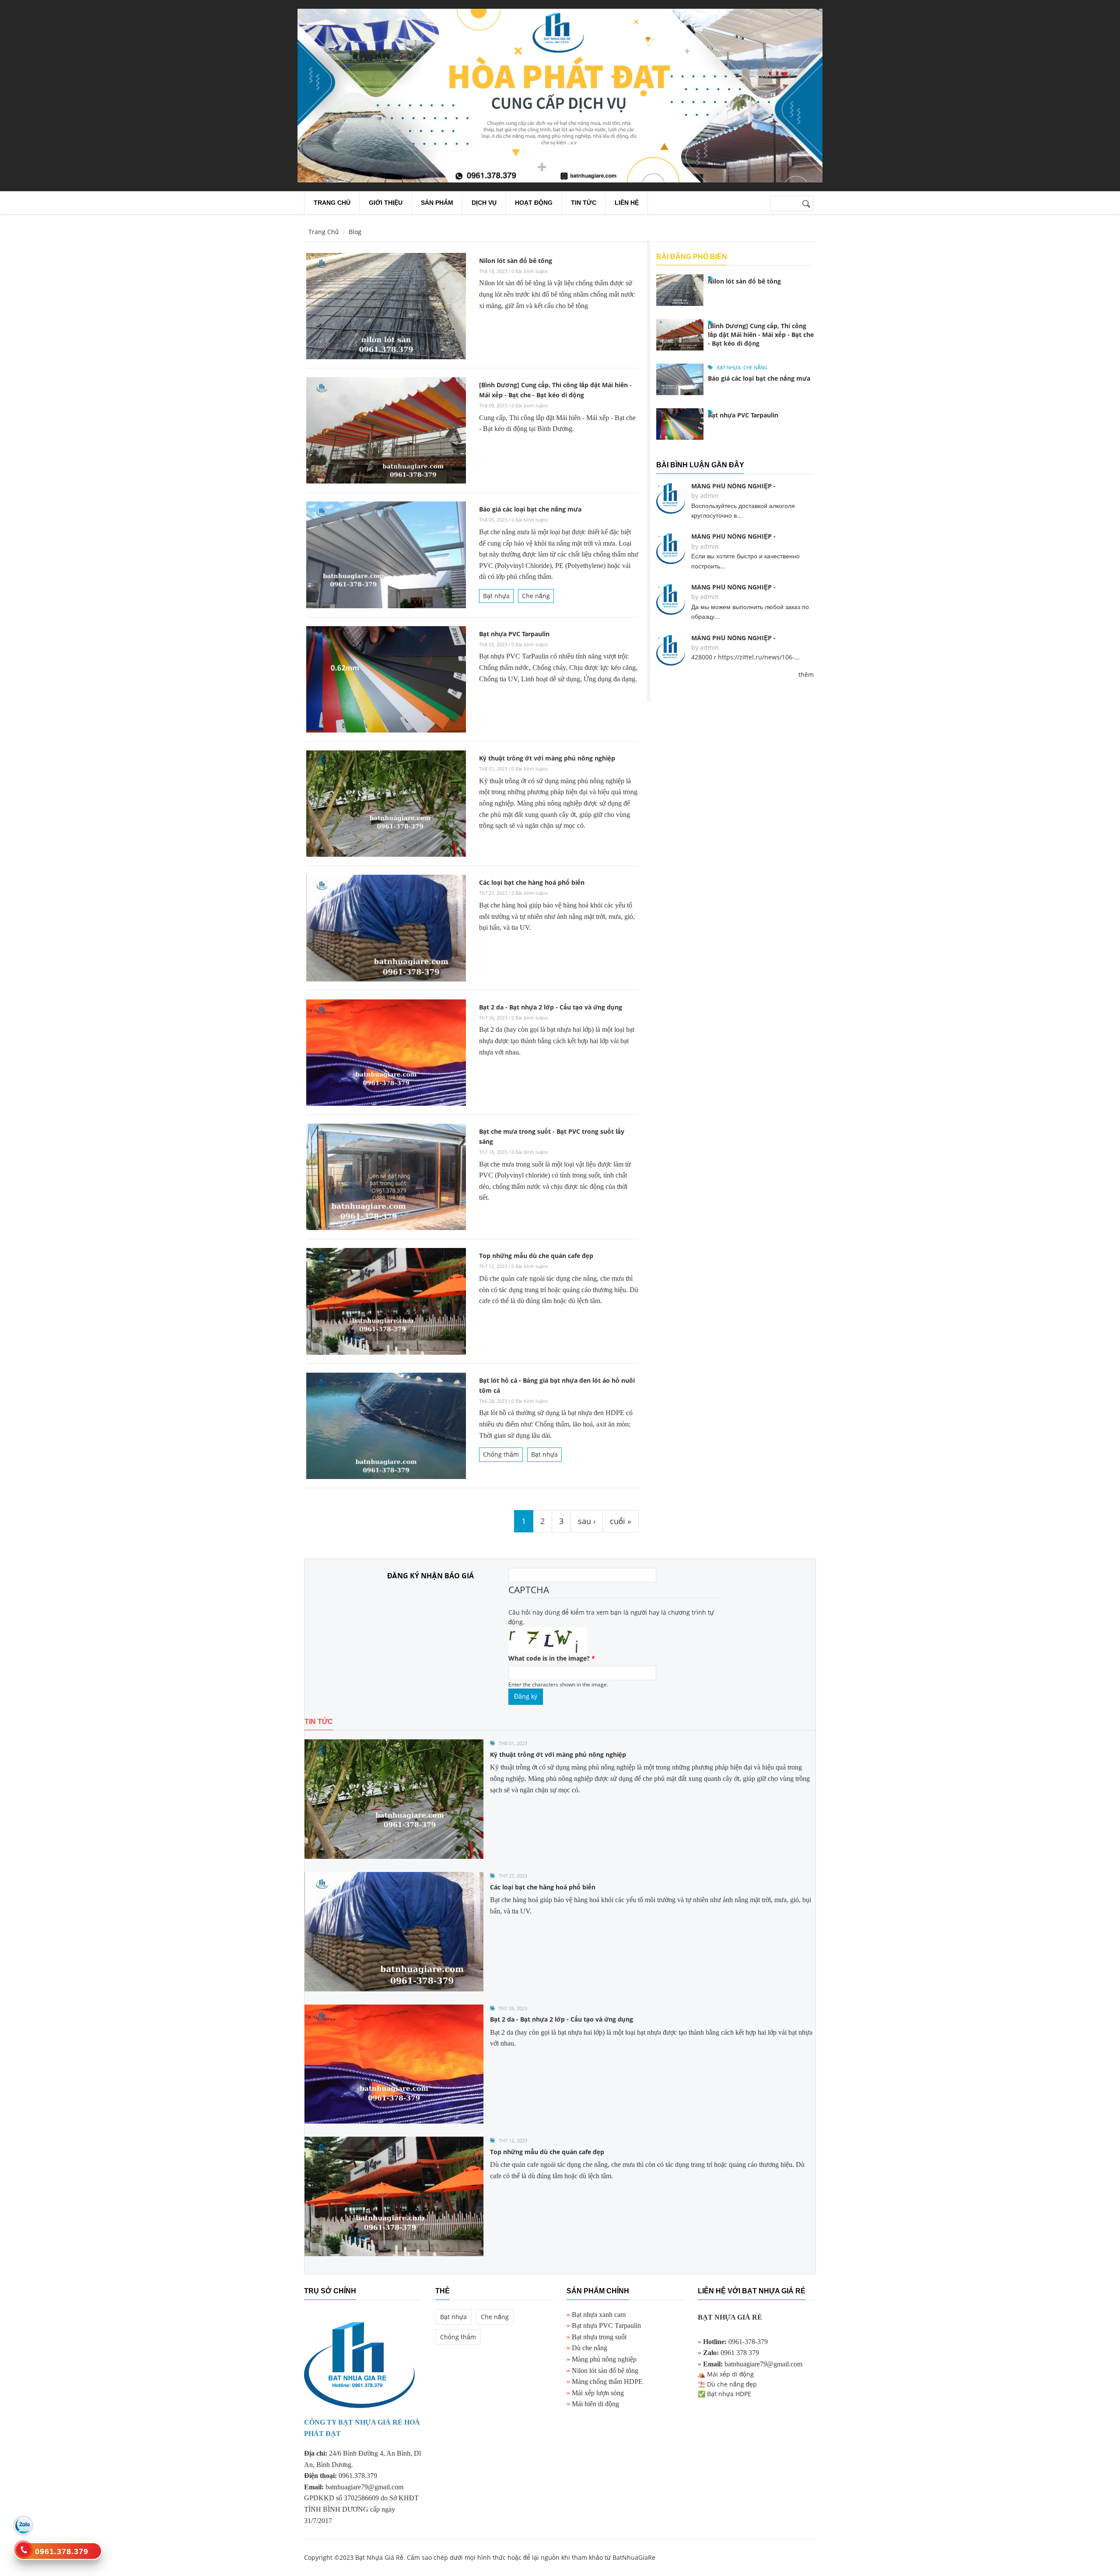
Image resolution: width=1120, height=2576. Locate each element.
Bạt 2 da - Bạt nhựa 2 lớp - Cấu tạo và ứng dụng (551, 1007)
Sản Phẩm (437, 203)
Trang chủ (332, 203)
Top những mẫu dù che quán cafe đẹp (536, 1256)
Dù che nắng (590, 2348)
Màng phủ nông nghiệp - (733, 486)
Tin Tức (584, 203)
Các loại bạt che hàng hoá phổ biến (532, 882)
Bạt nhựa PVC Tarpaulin (514, 634)
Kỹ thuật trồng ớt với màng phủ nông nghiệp (547, 758)
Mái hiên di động (595, 2404)
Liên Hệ (627, 203)
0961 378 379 (740, 2353)
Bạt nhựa (496, 596)
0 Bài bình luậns (530, 271)
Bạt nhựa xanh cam (599, 2315)
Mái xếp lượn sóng (598, 2393)
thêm (806, 675)
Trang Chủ (324, 232)
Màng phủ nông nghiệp (604, 2359)
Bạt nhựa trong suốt (599, 2337)
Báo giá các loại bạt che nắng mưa (530, 509)
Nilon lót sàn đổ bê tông (516, 261)
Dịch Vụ (484, 203)
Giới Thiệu (386, 203)
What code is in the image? (552, 1658)
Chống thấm (501, 1454)
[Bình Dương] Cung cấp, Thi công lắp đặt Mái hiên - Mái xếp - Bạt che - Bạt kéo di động (761, 335)
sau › (587, 1521)
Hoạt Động (534, 203)
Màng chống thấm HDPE (607, 2381)
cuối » (621, 1521)
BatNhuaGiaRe (634, 2557)
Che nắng (536, 596)
